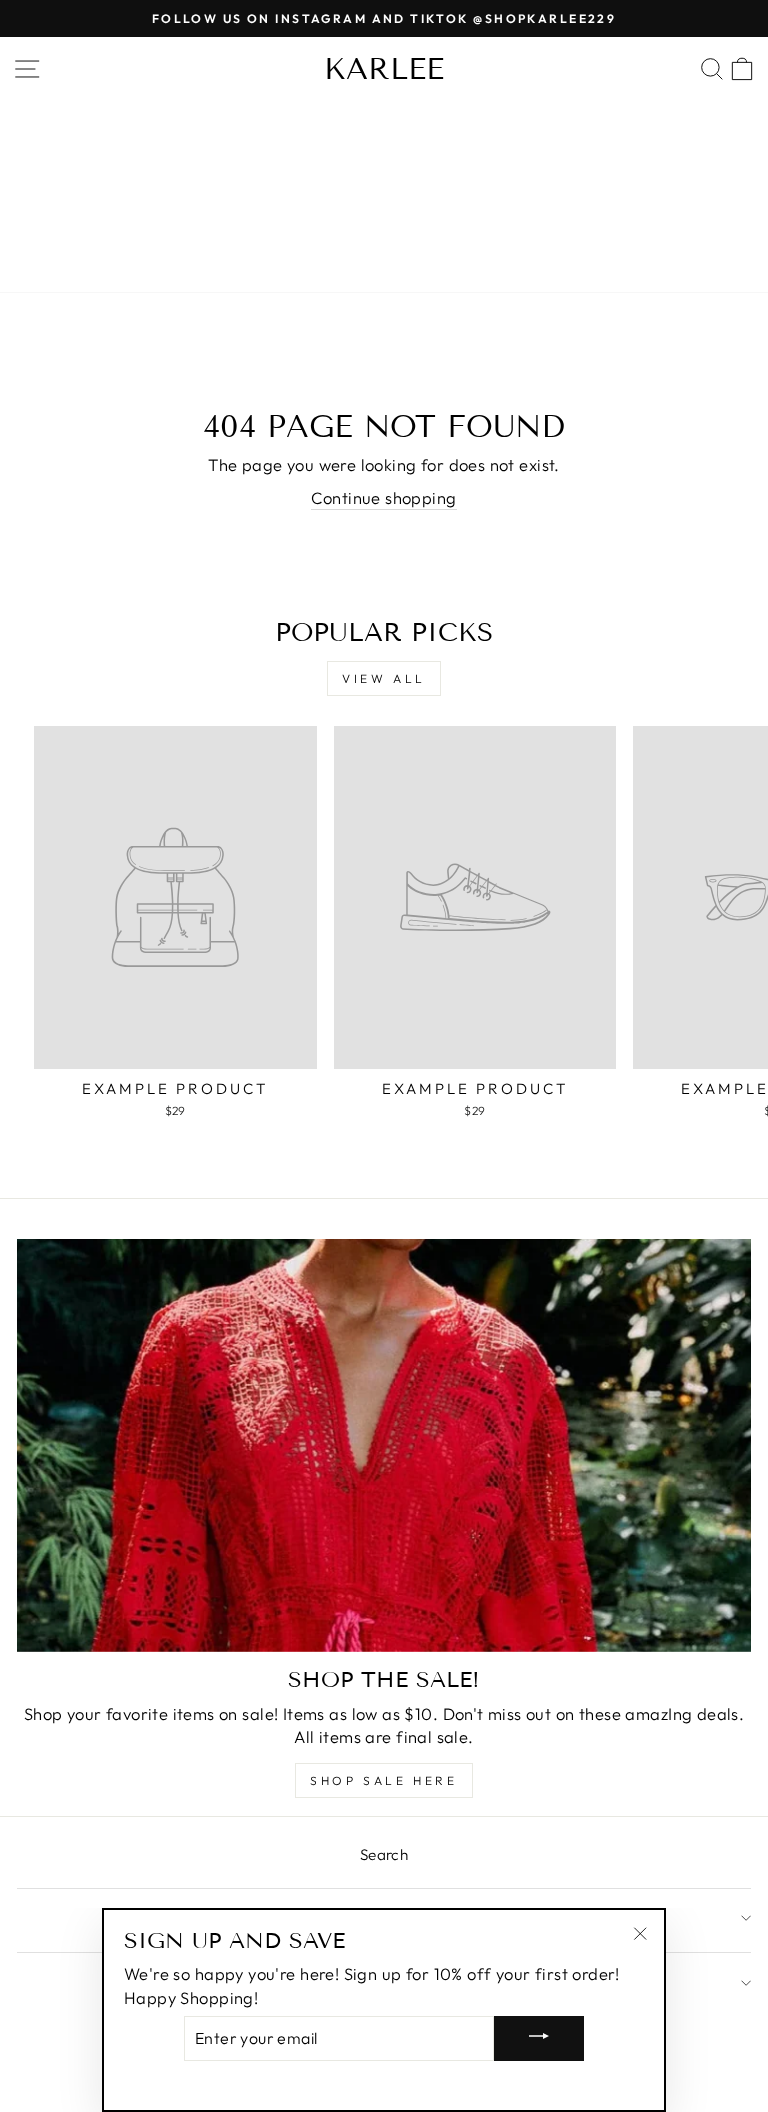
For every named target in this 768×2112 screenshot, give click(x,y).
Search (384, 1854)
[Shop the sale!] (384, 1445)
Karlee (384, 69)
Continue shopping (383, 497)
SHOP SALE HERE (383, 1780)
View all (384, 678)
